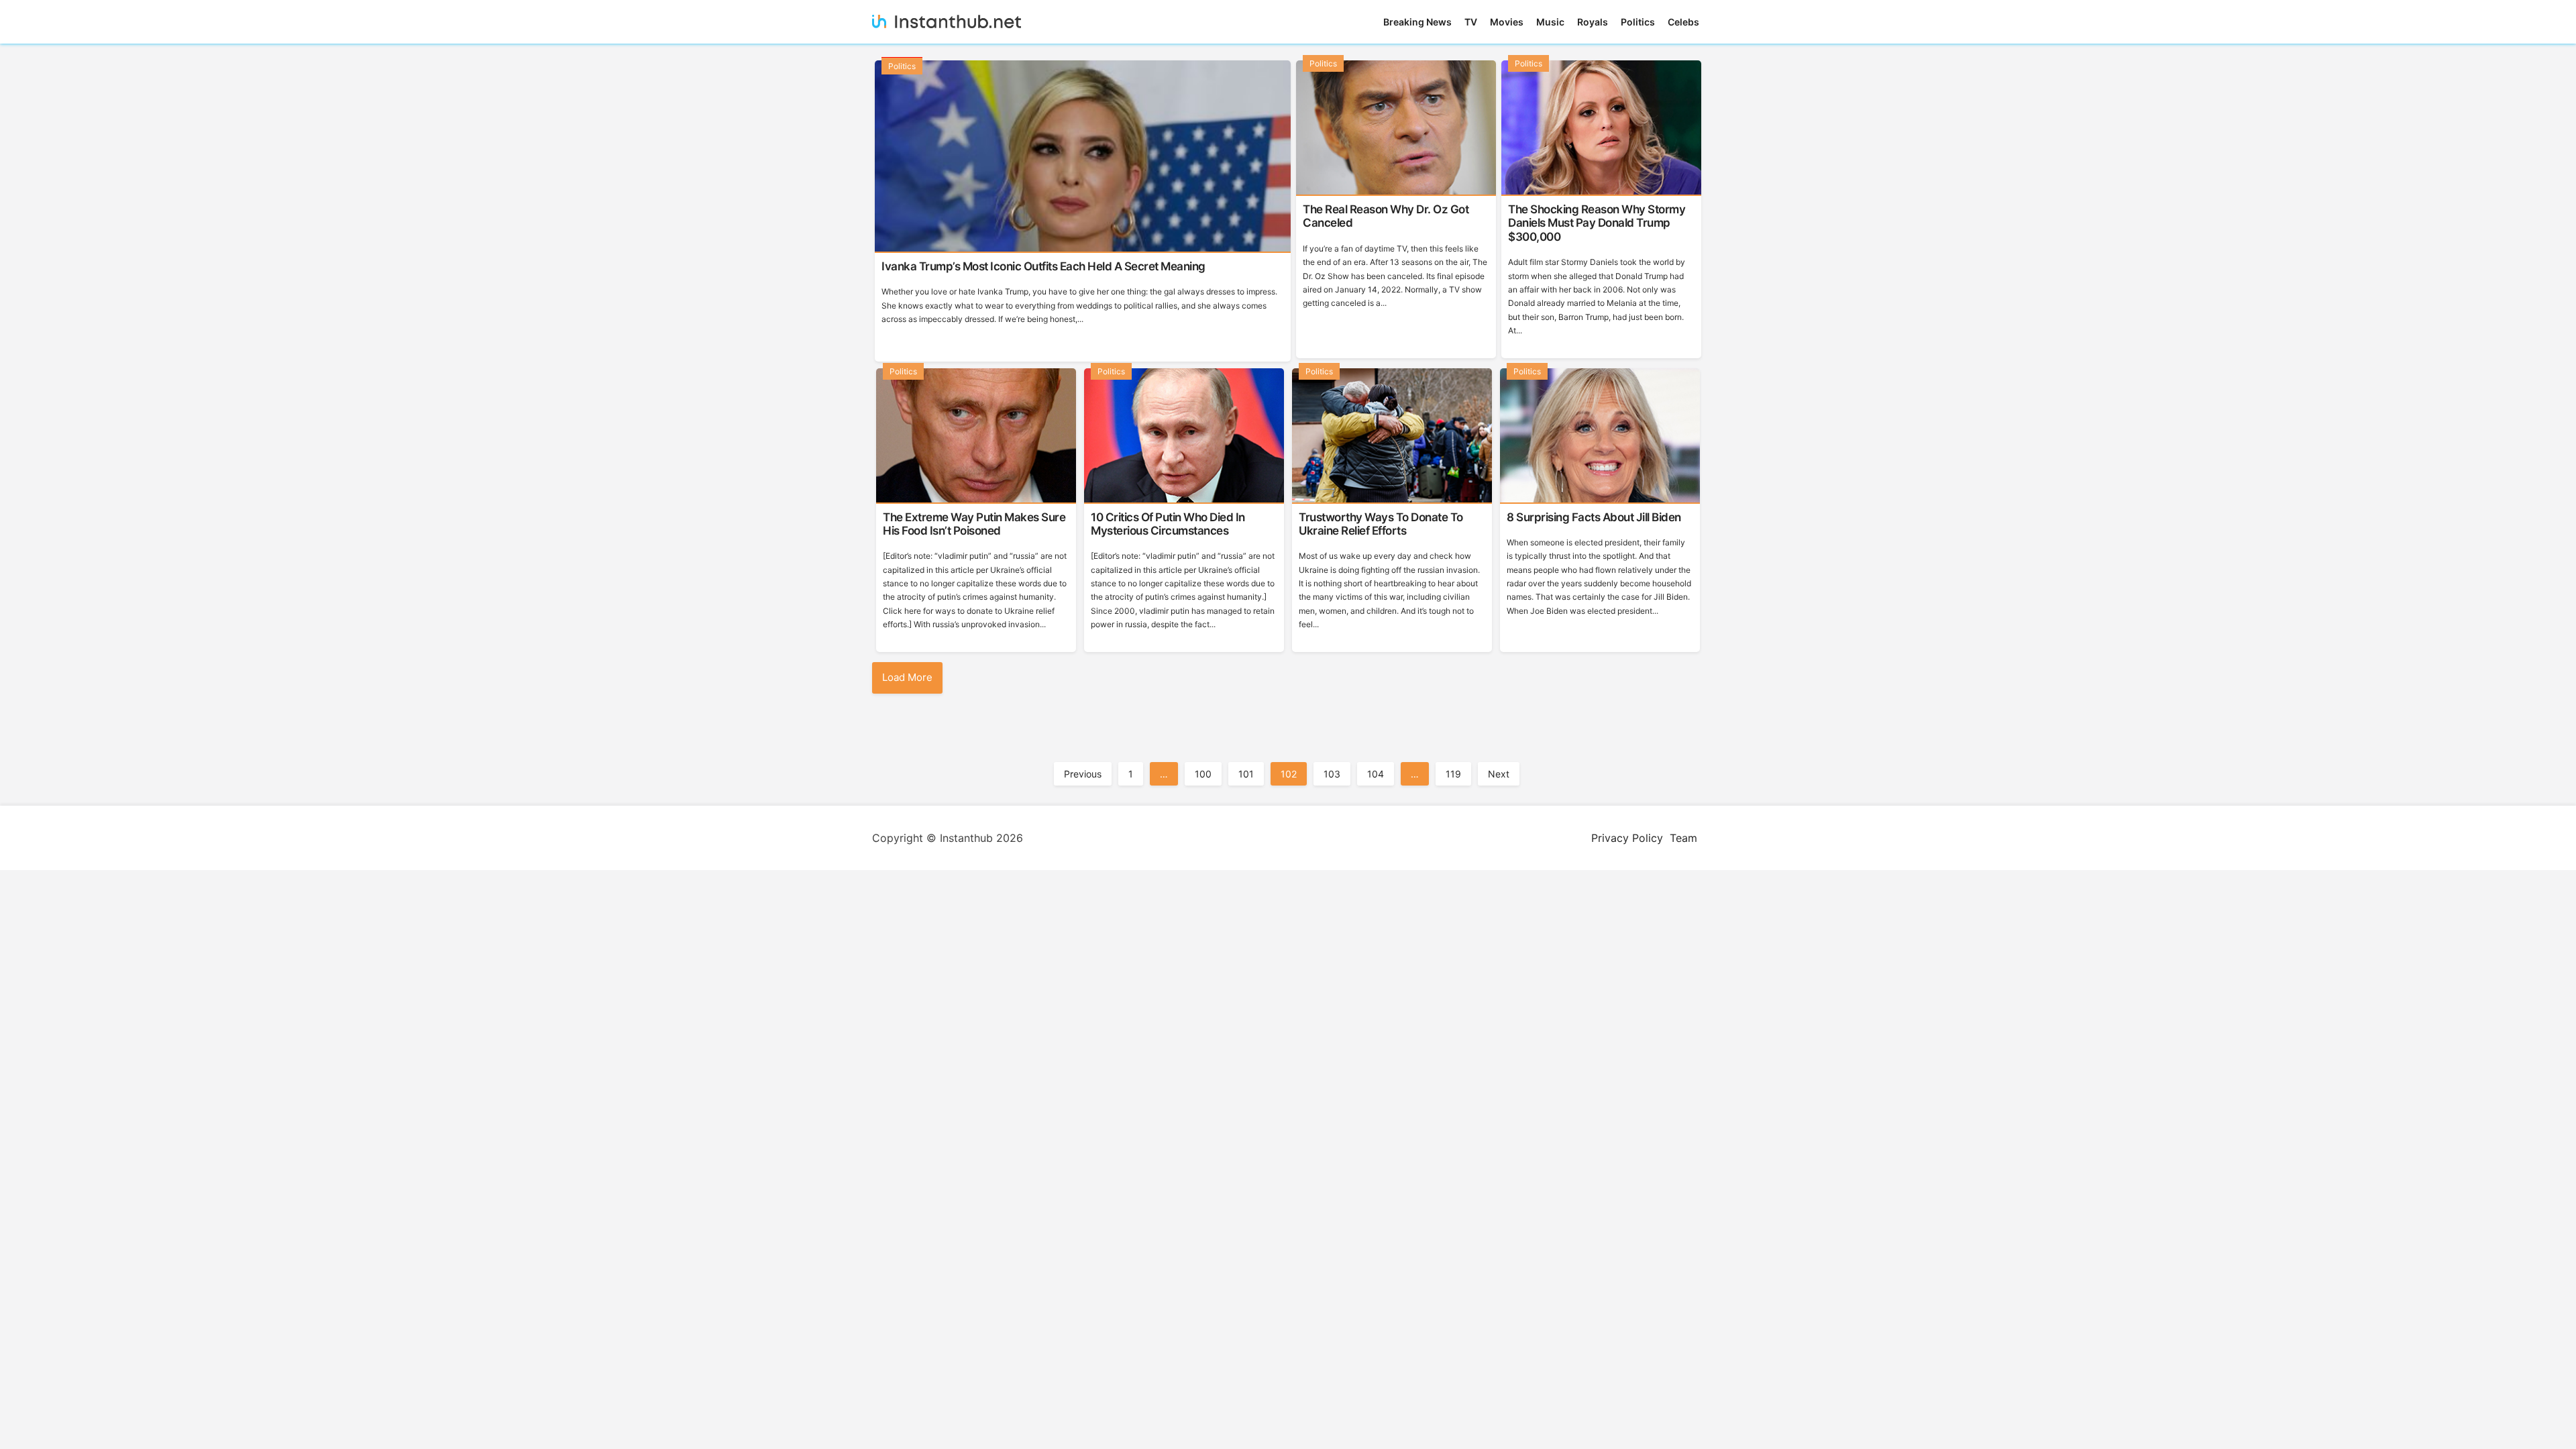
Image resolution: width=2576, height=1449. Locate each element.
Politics (1638, 22)
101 (1246, 774)
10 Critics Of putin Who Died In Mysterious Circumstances (1168, 524)
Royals (1593, 22)
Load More (907, 677)
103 (1332, 774)
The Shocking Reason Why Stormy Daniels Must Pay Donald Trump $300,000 (1597, 223)
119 (1453, 774)
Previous (1083, 774)
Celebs (1683, 22)
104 (1376, 774)
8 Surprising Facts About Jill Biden (1594, 517)
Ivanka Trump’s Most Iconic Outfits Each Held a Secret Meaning (1043, 266)
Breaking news (1417, 22)
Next (1499, 774)
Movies (1507, 22)
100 (1203, 774)
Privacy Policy (1627, 838)
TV (1471, 22)
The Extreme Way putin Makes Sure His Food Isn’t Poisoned (974, 524)
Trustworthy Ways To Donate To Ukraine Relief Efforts (1381, 524)
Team (1683, 838)
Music (1550, 22)
